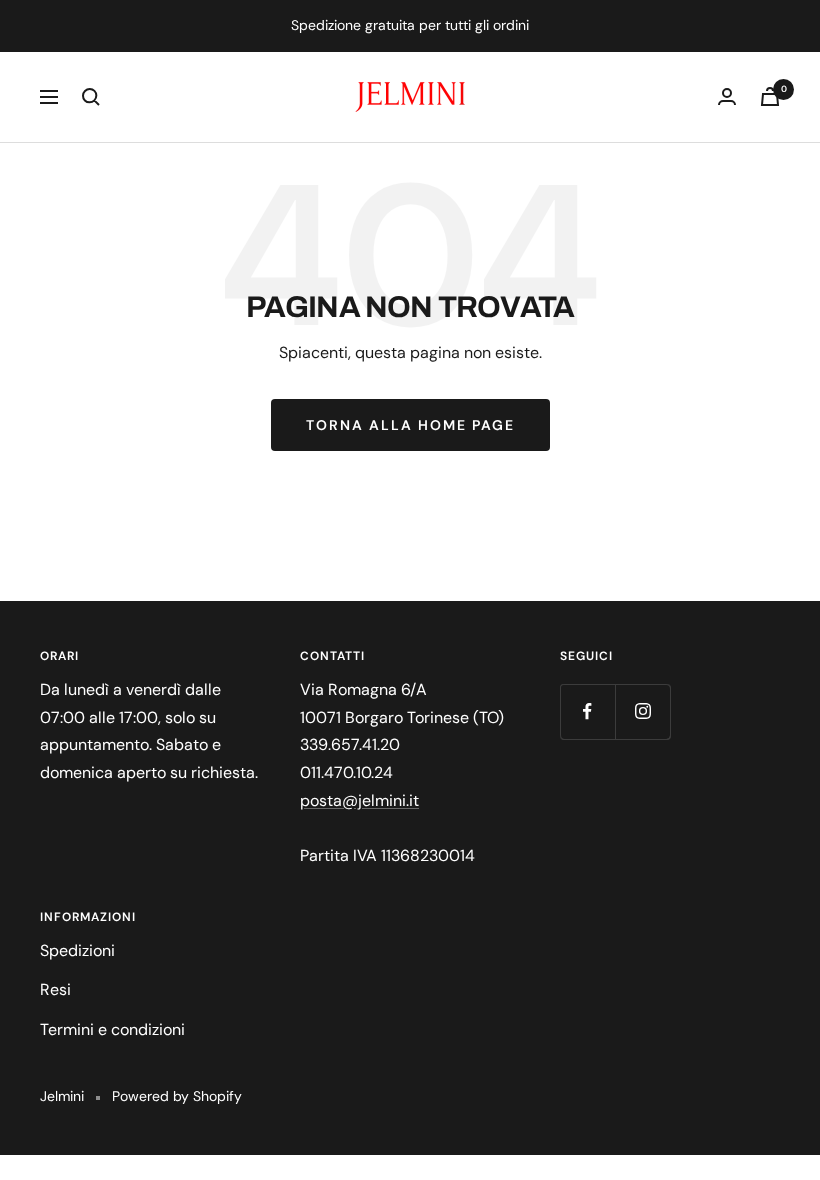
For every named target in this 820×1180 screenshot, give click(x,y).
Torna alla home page (410, 425)
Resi (55, 989)
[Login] (727, 96)
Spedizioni (77, 950)
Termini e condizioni (112, 1029)
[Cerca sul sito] (91, 97)
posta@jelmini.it (359, 800)
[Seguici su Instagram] (642, 711)
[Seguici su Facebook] (587, 711)
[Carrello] (770, 96)
